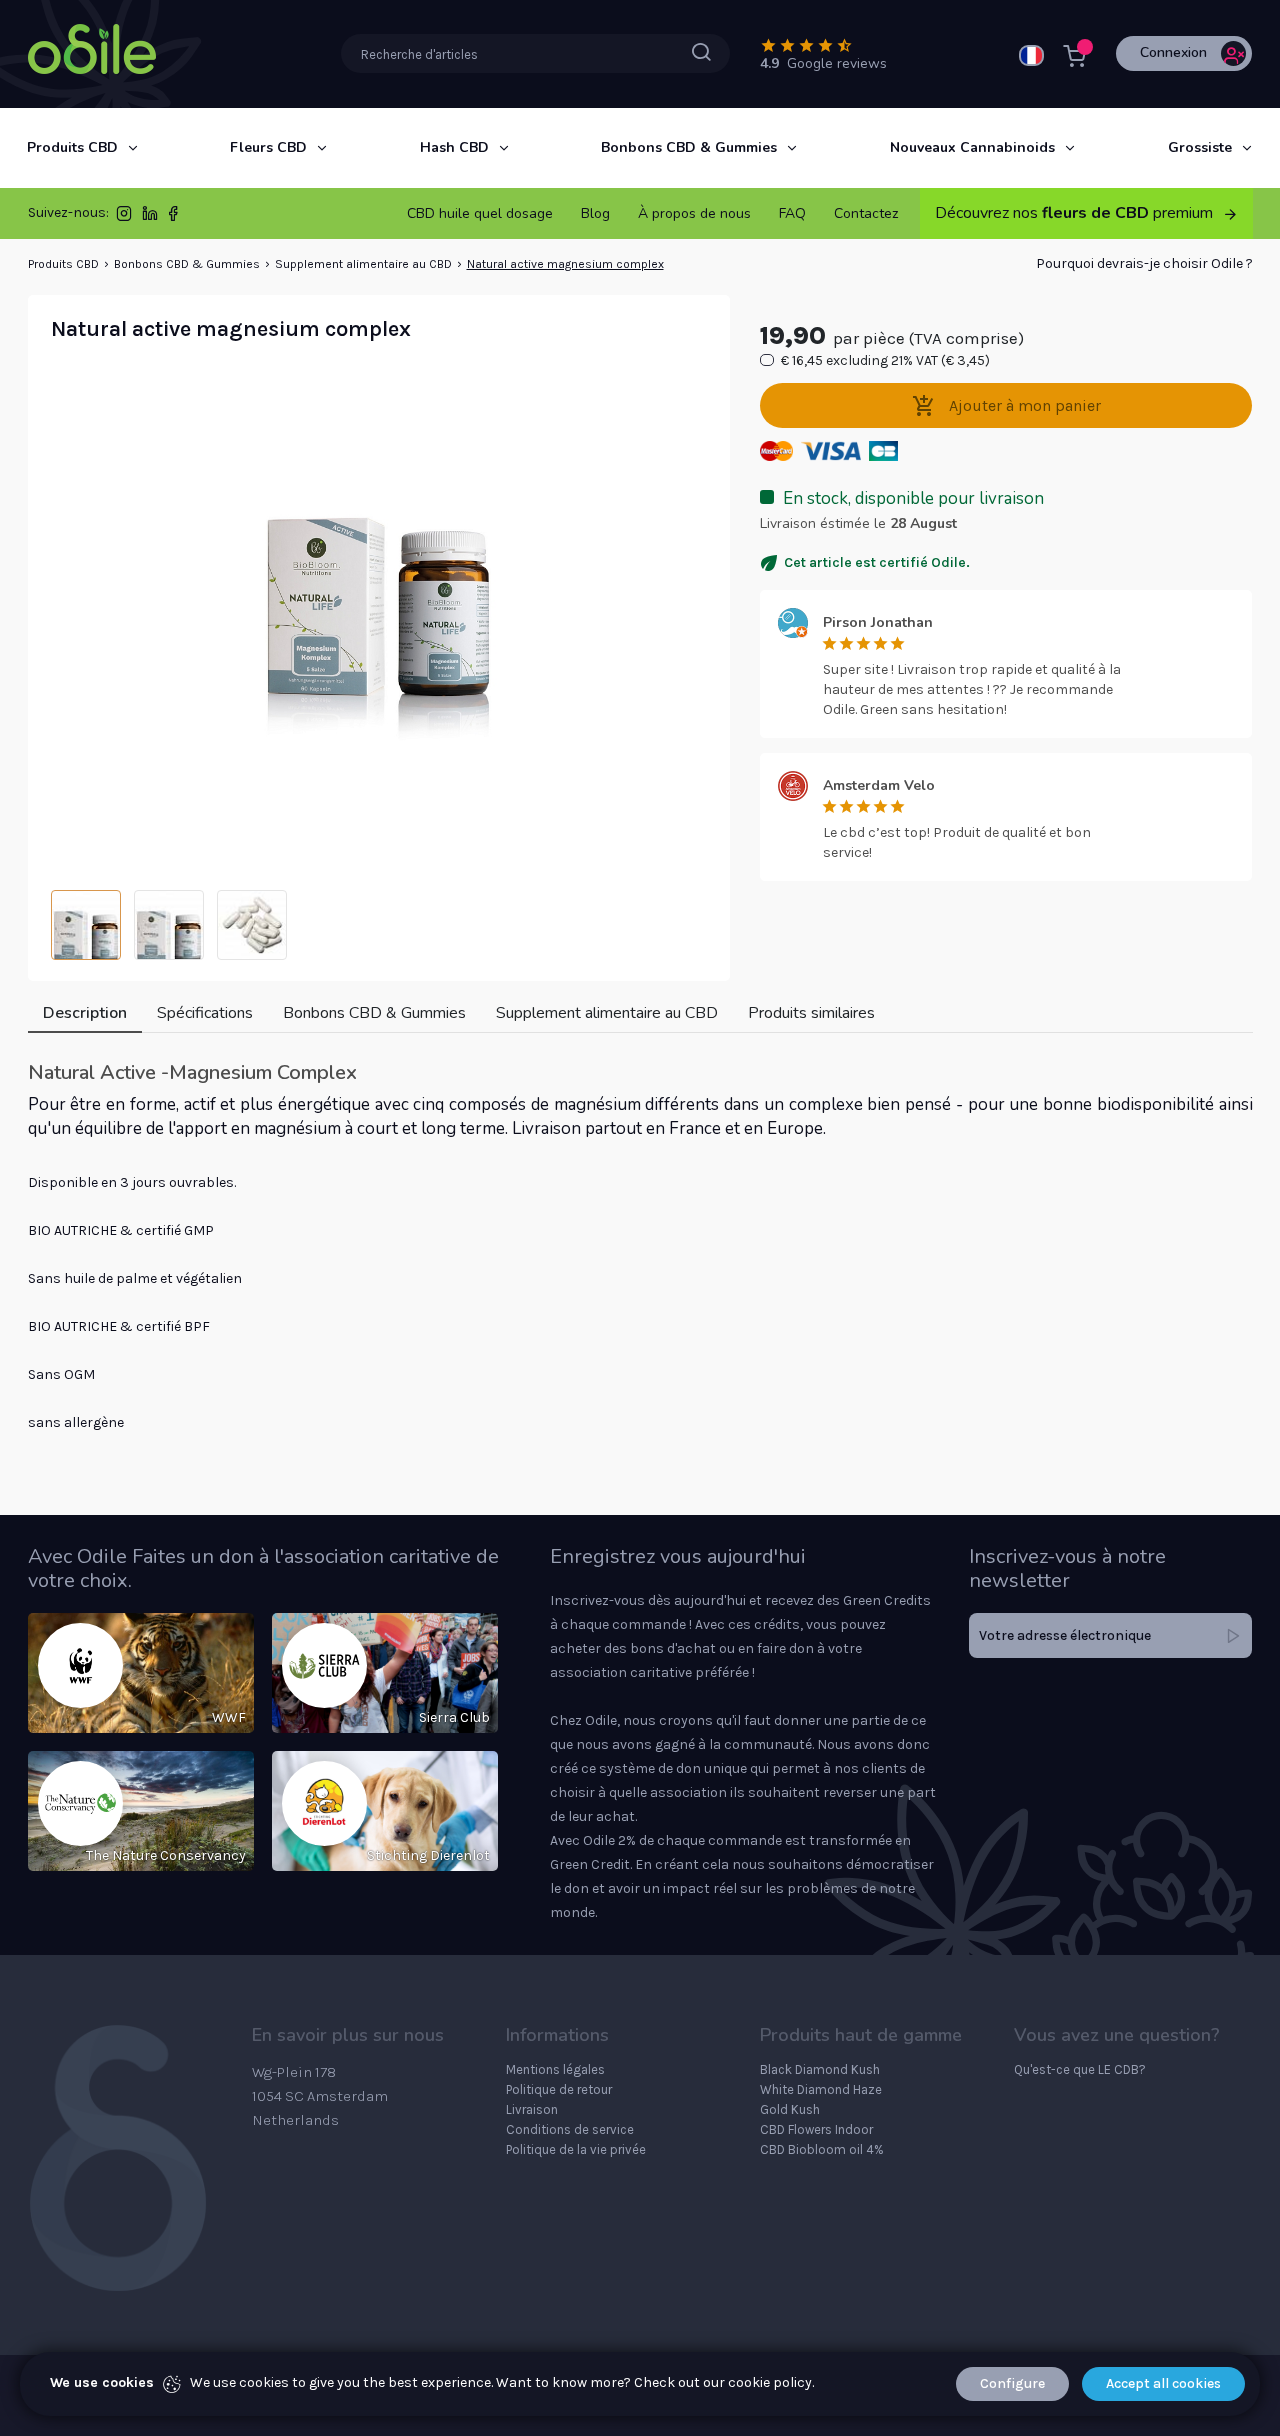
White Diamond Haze (821, 2089)
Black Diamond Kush (820, 2069)
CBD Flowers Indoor (816, 2129)
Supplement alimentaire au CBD (363, 264)
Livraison (532, 2109)
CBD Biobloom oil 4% (822, 2149)
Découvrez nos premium (1076, 213)
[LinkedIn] (150, 217)
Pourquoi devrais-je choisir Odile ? (1144, 263)
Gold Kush (790, 2109)
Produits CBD (63, 264)
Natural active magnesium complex (565, 264)
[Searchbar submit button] (701, 52)
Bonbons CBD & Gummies (187, 264)
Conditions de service (570, 2129)
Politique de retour (559, 2089)
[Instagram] (124, 217)
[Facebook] (173, 217)
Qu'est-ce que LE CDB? (1080, 2069)
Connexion (1173, 52)
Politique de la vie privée (576, 2149)
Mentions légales (555, 2069)
